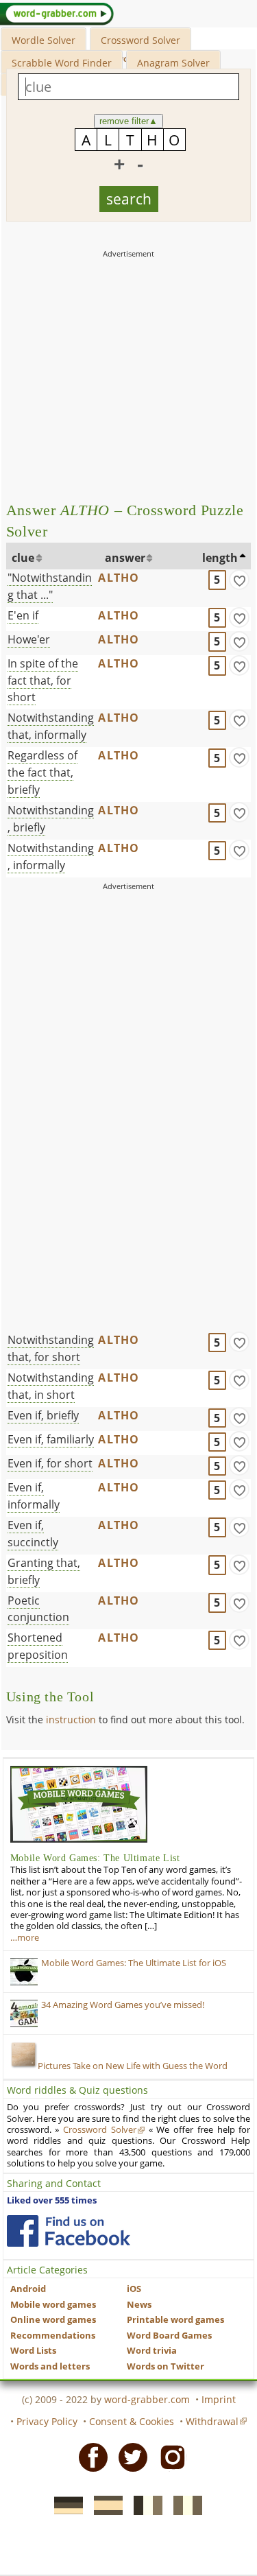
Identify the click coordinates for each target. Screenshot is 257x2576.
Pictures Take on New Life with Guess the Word (133, 2066)
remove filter (128, 121)
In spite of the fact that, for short (43, 681)
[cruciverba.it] (184, 2505)
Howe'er (29, 639)
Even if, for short (50, 1463)
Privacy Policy (47, 2421)
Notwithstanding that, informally (51, 726)
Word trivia (152, 2351)
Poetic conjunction (38, 1609)
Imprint (219, 2399)
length (220, 558)
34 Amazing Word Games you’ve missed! (123, 2005)
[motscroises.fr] (144, 2505)
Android (28, 2289)
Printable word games (175, 2320)
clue (23, 558)
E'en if (23, 615)
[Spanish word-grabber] (104, 2505)
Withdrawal (212, 2421)
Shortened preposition (38, 1646)
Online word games (53, 2320)
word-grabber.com (147, 2399)
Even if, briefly (43, 1415)
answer (125, 558)
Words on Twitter (166, 2366)
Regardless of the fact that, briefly (42, 772)
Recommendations (53, 2336)
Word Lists (33, 2351)
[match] (239, 580)
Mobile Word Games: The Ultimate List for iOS (134, 1963)
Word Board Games (169, 2336)
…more (25, 1938)
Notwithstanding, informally (51, 856)
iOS (134, 2289)
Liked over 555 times (52, 2200)
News (139, 2305)
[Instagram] (169, 2456)
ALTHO (119, 578)
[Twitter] (129, 2456)
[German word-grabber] (64, 2505)
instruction (71, 1720)
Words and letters (50, 2366)
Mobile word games (53, 2305)
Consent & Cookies (132, 2421)
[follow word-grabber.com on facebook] (69, 2231)
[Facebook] (89, 2456)
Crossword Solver (140, 40)
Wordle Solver (44, 40)
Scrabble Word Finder (62, 63)
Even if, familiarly (51, 1439)
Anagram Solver (173, 63)
